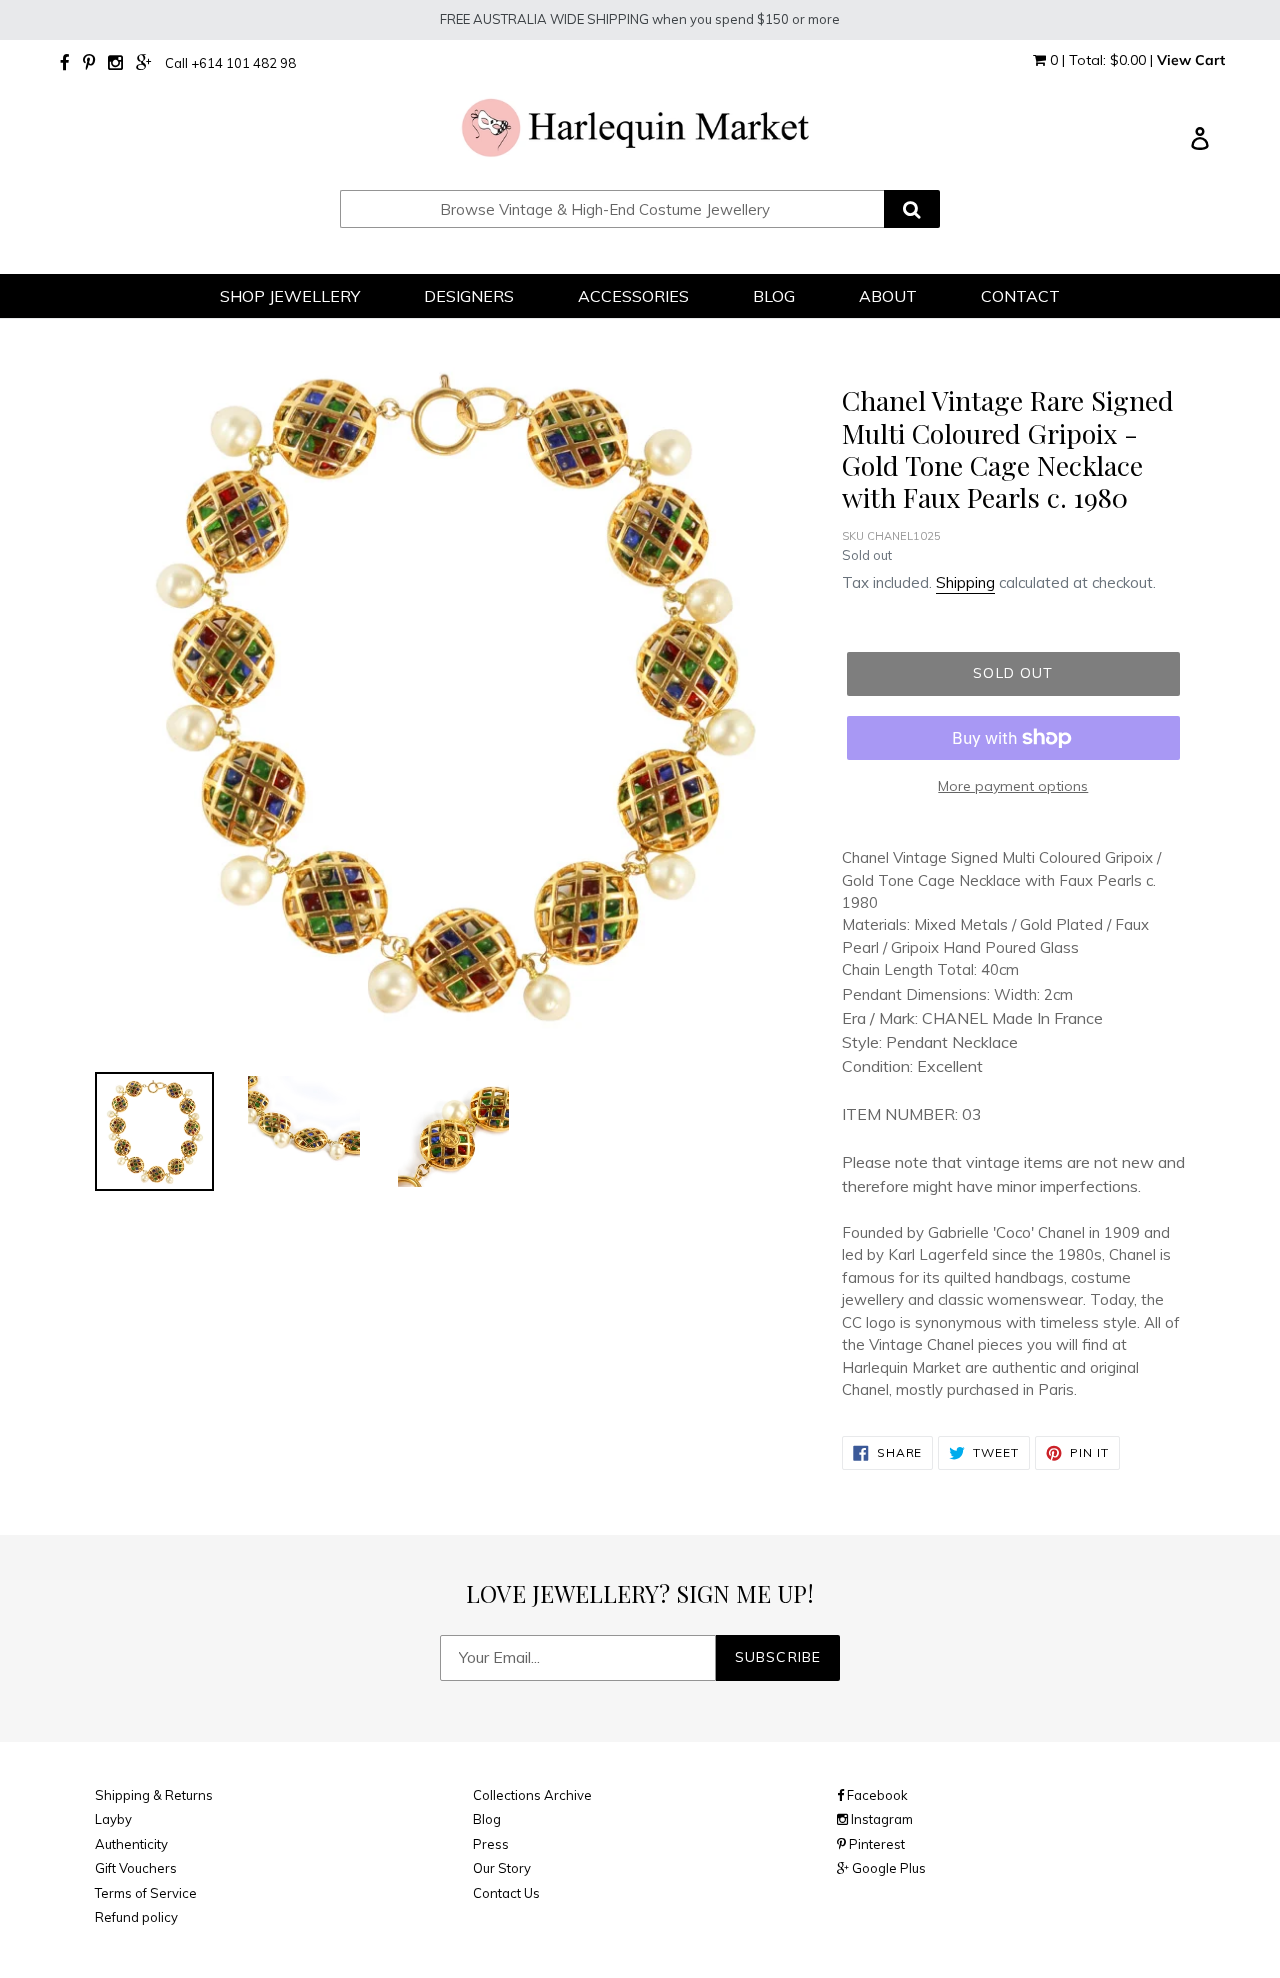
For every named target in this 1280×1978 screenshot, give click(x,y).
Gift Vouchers (136, 1868)
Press (491, 1844)
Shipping (965, 582)
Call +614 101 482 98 (230, 63)
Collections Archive (532, 1795)
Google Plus (887, 1868)
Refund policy (136, 1917)
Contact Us (506, 1893)
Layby (113, 1819)
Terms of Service (146, 1893)
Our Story (502, 1868)
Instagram (880, 1819)
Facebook (876, 1795)
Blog (487, 1819)
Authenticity (131, 1844)
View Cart (1191, 60)
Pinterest (875, 1844)
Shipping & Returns (154, 1795)
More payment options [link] (1013, 786)
